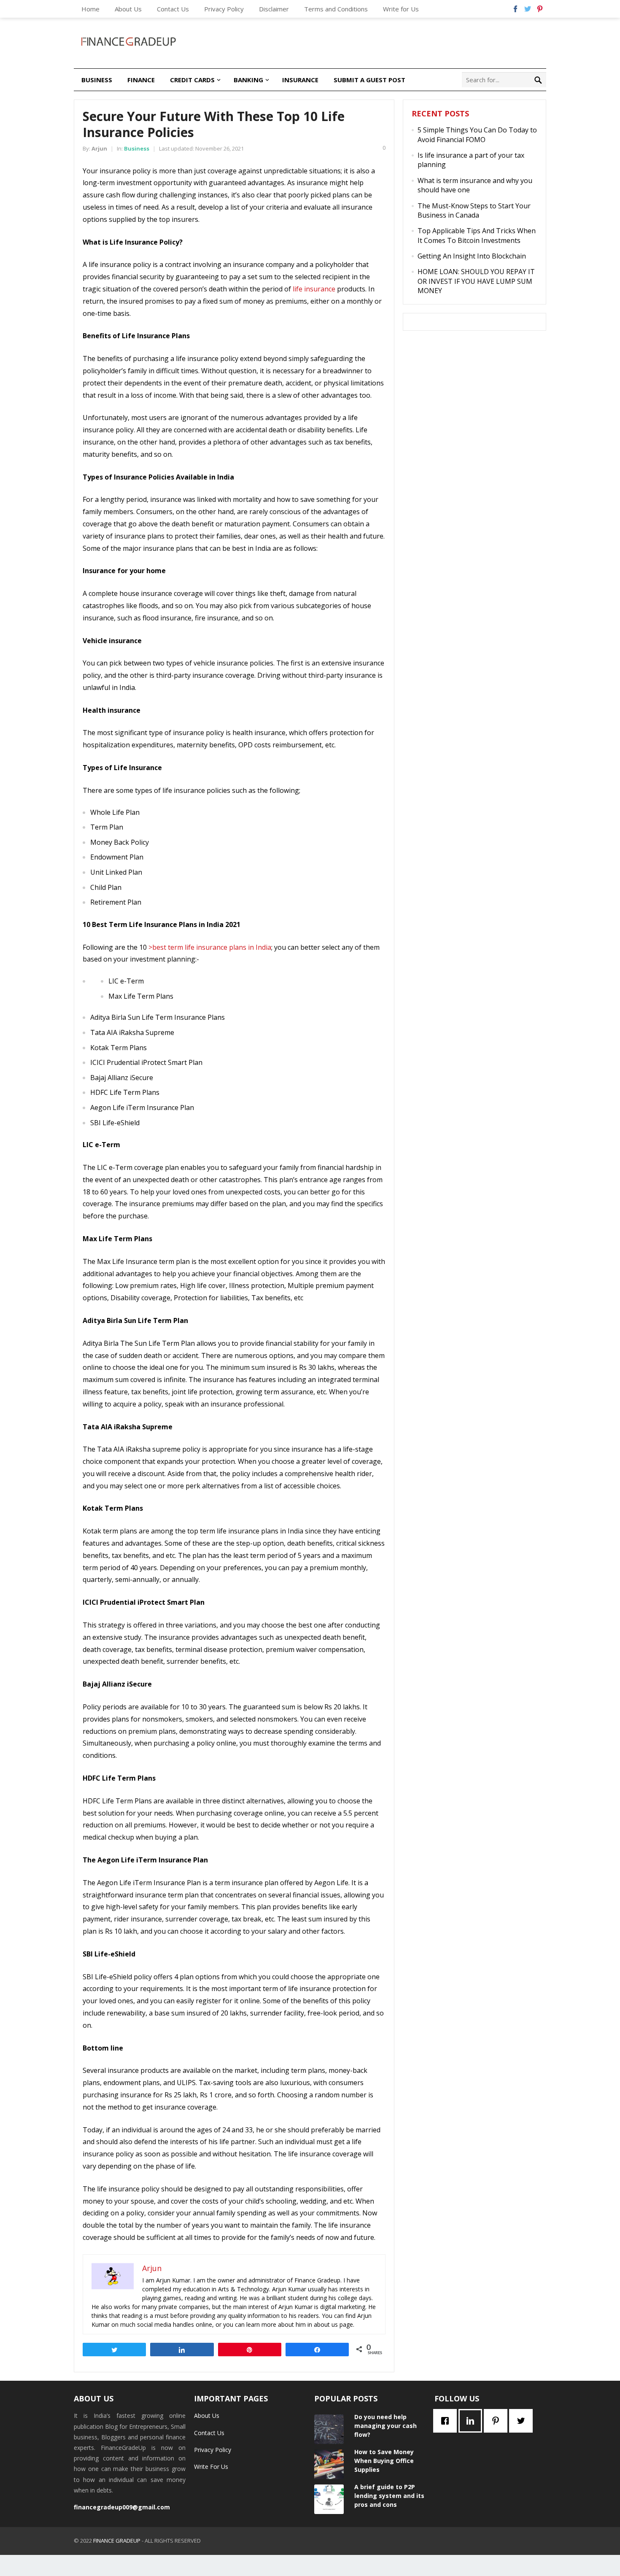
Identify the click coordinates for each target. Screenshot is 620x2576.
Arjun (99, 148)
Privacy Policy (224, 9)
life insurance (314, 289)
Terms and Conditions (336, 9)
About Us (128, 9)
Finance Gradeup (117, 2541)
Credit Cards (192, 80)
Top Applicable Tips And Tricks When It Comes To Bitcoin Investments (477, 235)
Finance (141, 80)
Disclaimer (274, 9)
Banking (248, 80)
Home (90, 9)
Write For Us (211, 2467)
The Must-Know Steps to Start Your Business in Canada (474, 210)
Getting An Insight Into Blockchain (472, 256)
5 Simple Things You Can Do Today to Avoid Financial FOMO (477, 135)
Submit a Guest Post (369, 80)
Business (97, 80)
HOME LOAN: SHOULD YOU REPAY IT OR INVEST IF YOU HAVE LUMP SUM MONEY (476, 281)
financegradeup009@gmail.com (122, 2507)
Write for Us (401, 9)
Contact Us (173, 9)
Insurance (300, 80)
